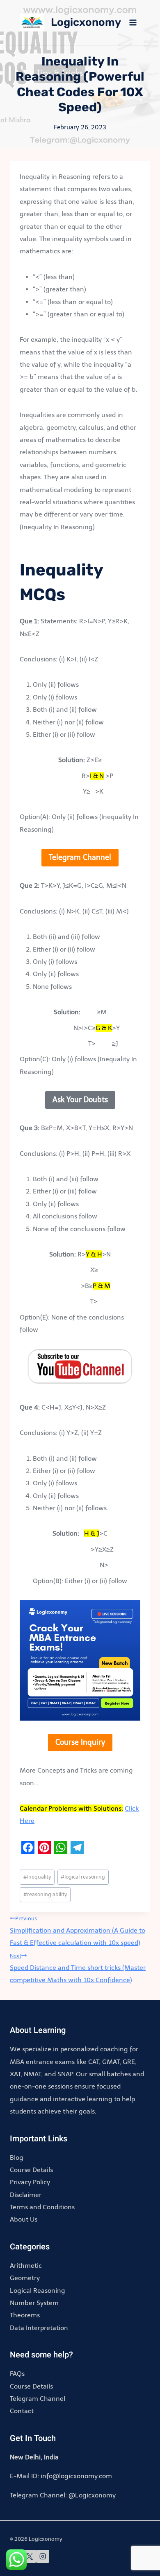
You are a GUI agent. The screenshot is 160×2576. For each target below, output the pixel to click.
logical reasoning (83, 1877)
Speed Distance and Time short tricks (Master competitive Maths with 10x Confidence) (78, 1968)
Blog (17, 2158)
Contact (22, 2411)
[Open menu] (133, 22)
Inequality (37, 1877)
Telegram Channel (38, 2399)
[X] (30, 2556)
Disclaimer (26, 2195)
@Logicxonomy (92, 2495)
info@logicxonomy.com (76, 2476)
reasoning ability (45, 1894)
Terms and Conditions (42, 2207)
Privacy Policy (30, 2182)
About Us (24, 2219)
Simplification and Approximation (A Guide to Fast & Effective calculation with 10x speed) (78, 1931)
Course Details (31, 2170)
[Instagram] (43, 2556)
